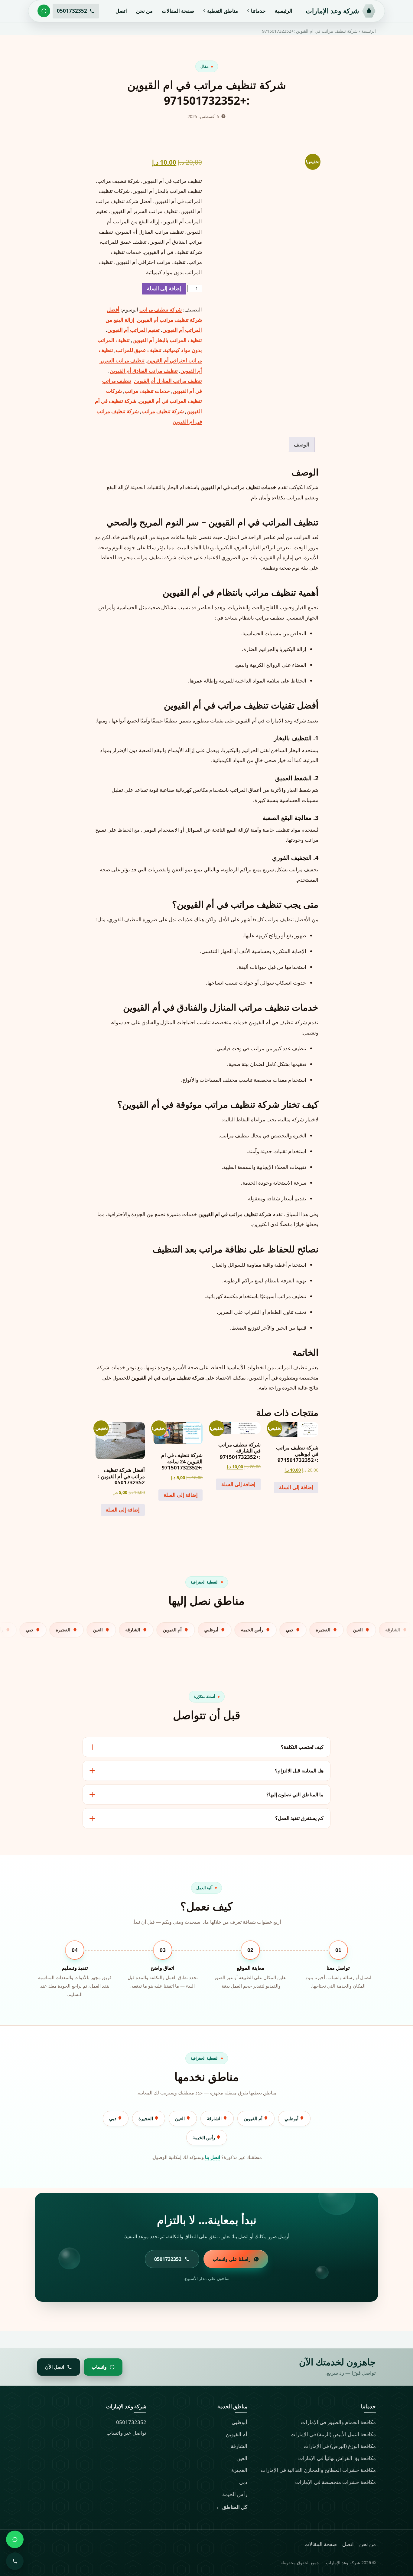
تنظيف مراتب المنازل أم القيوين (168, 381)
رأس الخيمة (204, 2137)
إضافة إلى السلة (164, 288)
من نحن (144, 11)
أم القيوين (254, 2118)
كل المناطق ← (232, 2507)
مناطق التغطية (223, 11)
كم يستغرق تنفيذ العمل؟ (299, 1818)
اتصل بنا (213, 2157)
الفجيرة (146, 2118)
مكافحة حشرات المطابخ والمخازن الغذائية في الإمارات (318, 2470)
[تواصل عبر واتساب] (44, 11)
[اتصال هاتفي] (15, 2561)
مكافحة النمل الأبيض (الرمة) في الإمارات (333, 2434)
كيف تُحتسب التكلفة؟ (302, 1747)
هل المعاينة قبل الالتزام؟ (299, 1771)
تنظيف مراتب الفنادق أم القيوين (144, 370)
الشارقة (215, 2118)
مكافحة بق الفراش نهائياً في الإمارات (337, 2458)
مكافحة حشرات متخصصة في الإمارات (335, 2482)
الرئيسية (284, 11)
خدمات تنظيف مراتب (147, 391)
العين (180, 2118)
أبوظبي (292, 2118)
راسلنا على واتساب (232, 2259)
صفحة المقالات (178, 11)
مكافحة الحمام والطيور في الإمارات (338, 2422)
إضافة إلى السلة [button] (296, 1487)
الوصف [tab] (302, 444)
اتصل (121, 11)
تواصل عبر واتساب (126, 2433)
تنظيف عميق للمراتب (139, 350)
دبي (113, 2118)
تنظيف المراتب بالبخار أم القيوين (167, 340)
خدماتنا (258, 11)
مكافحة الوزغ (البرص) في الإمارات (340, 2446)
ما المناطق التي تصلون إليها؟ (295, 1795)
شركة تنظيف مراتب (161, 309)
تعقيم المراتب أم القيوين (133, 330)
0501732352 (131, 2422)
